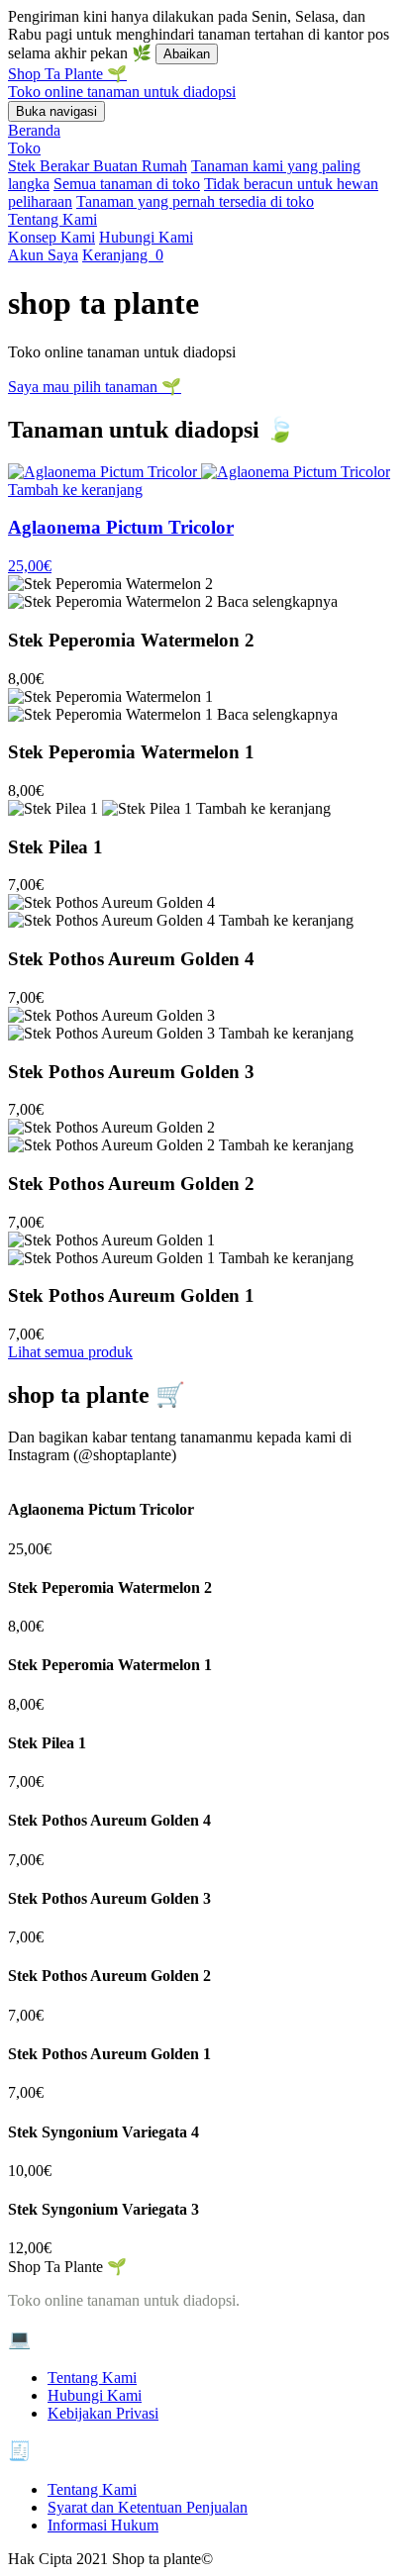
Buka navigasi (56, 111)
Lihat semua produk (70, 1352)
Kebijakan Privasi (103, 2413)
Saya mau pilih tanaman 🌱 (95, 387)
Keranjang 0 (123, 255)
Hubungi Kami (146, 237)
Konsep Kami (51, 237)
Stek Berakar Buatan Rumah (98, 166)
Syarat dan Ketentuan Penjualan (148, 2507)
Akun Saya (43, 255)
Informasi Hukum (103, 2525)
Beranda (34, 130)
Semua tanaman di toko (127, 184)
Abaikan (187, 54)
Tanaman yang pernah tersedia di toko (195, 201)
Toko (24, 148)
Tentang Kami (52, 219)
